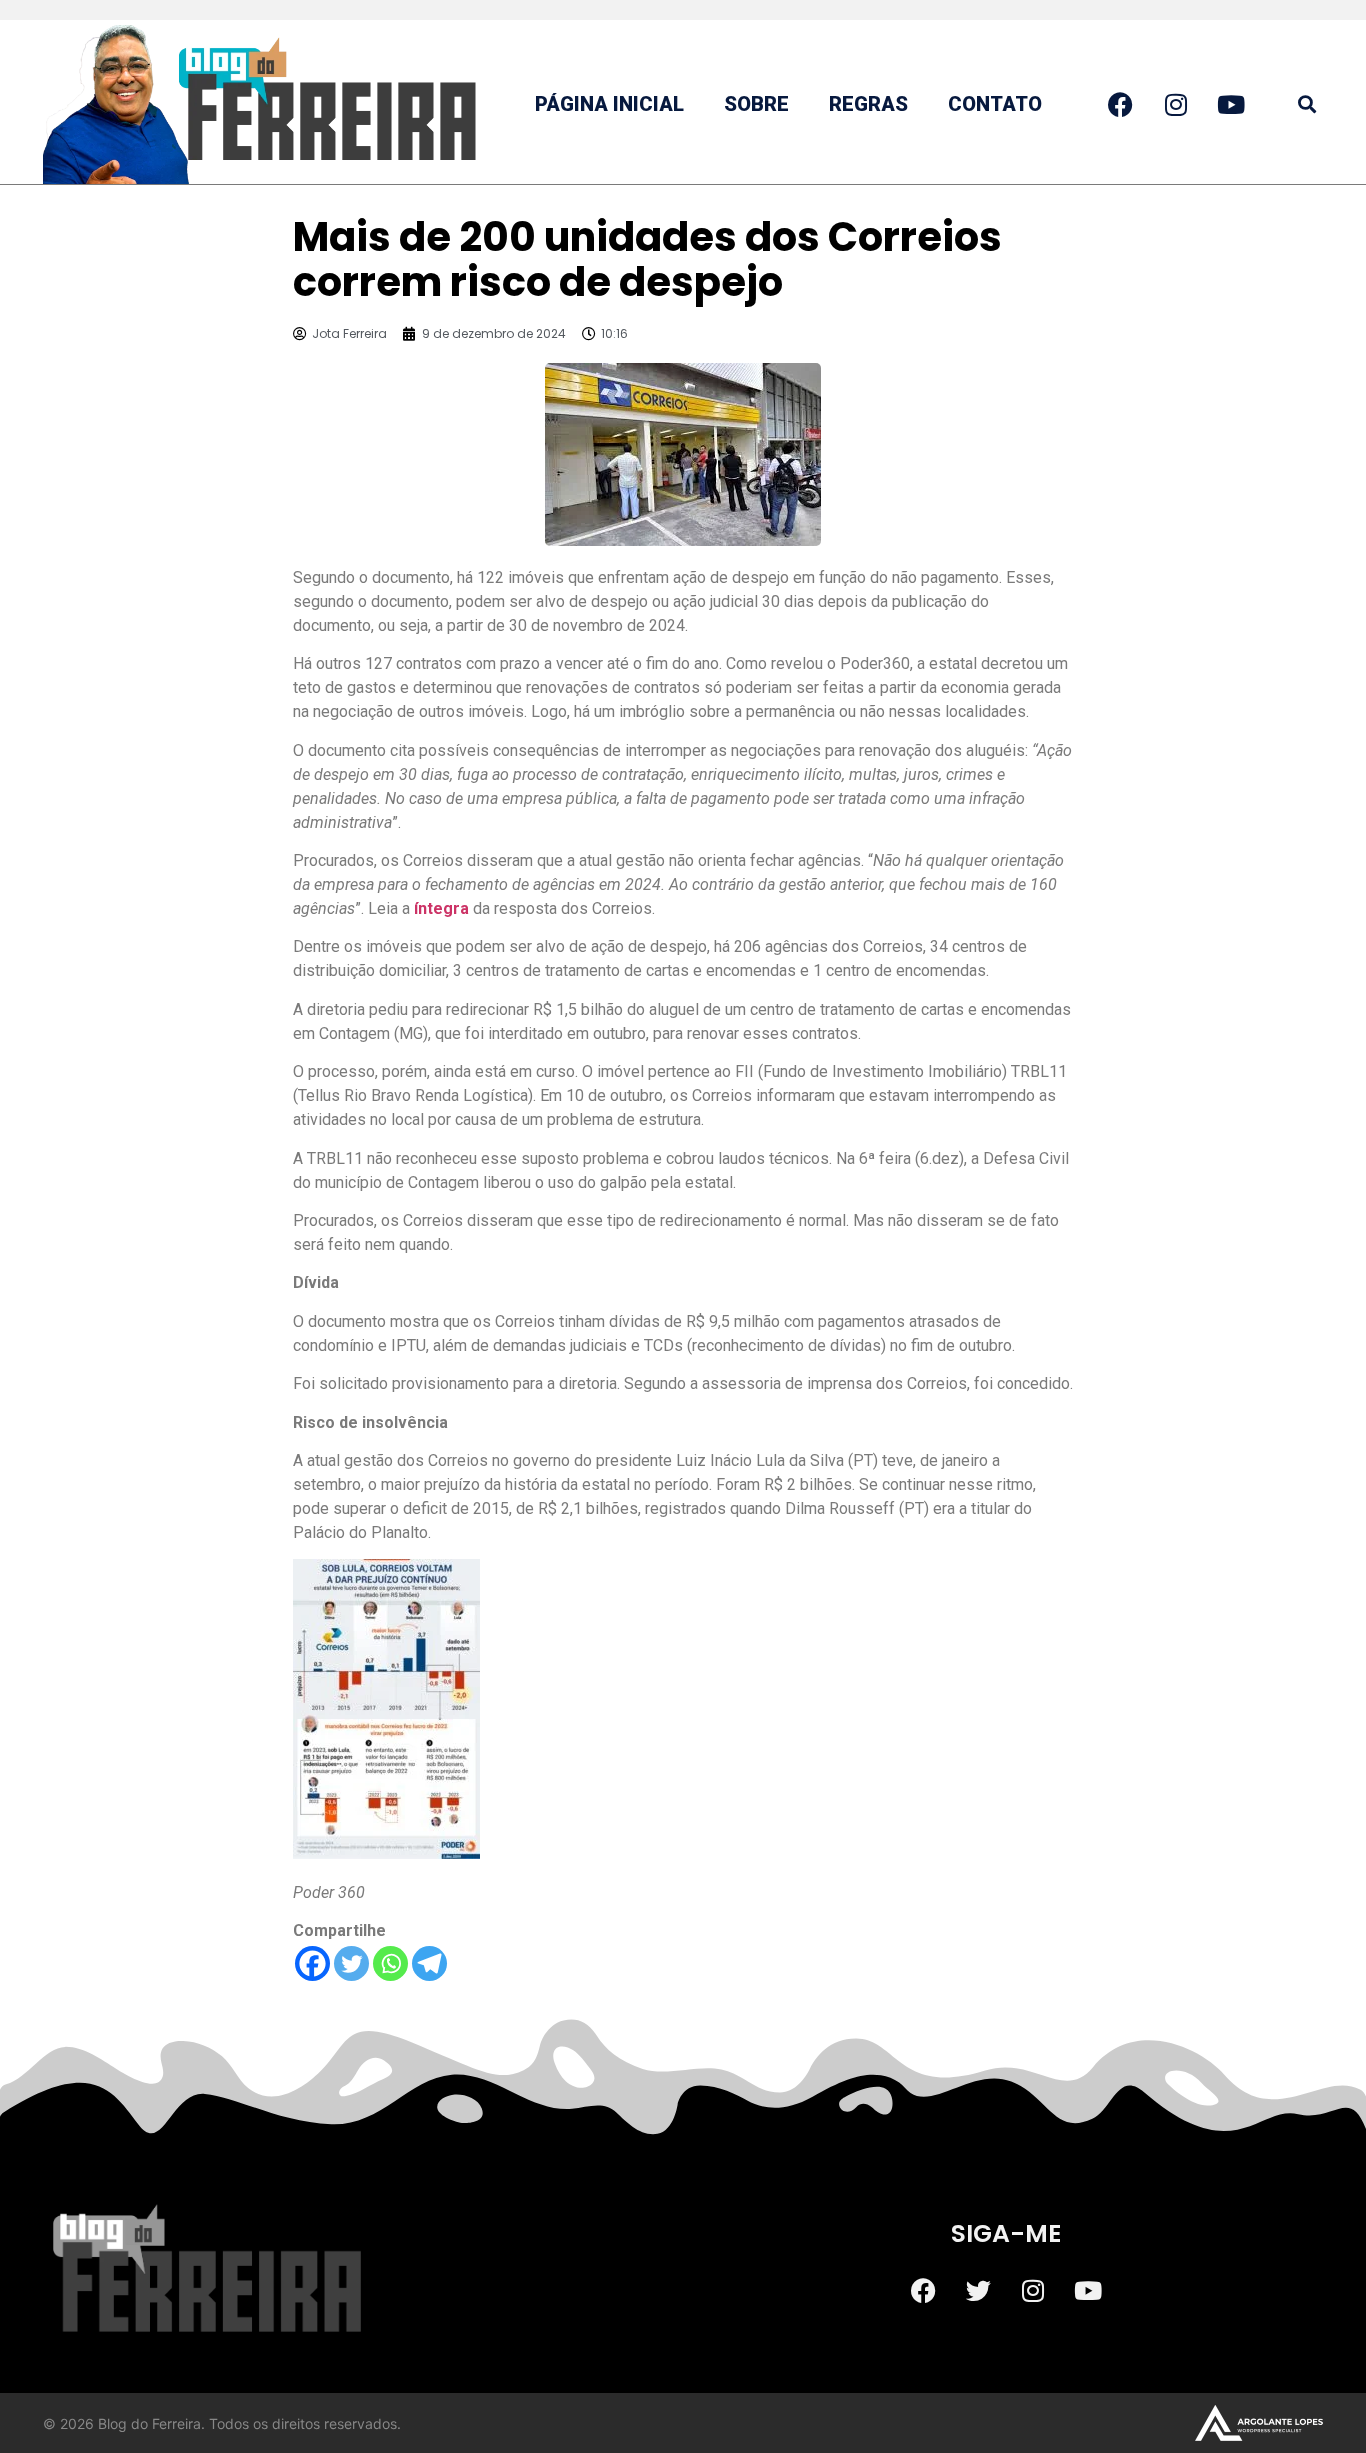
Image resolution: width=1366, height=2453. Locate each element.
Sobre (756, 104)
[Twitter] (351, 1963)
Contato (995, 104)
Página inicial (609, 104)
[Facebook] (312, 1963)
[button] (1306, 104)
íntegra (441, 908)
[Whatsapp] (390, 1963)
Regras (868, 104)
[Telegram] (429, 1963)
